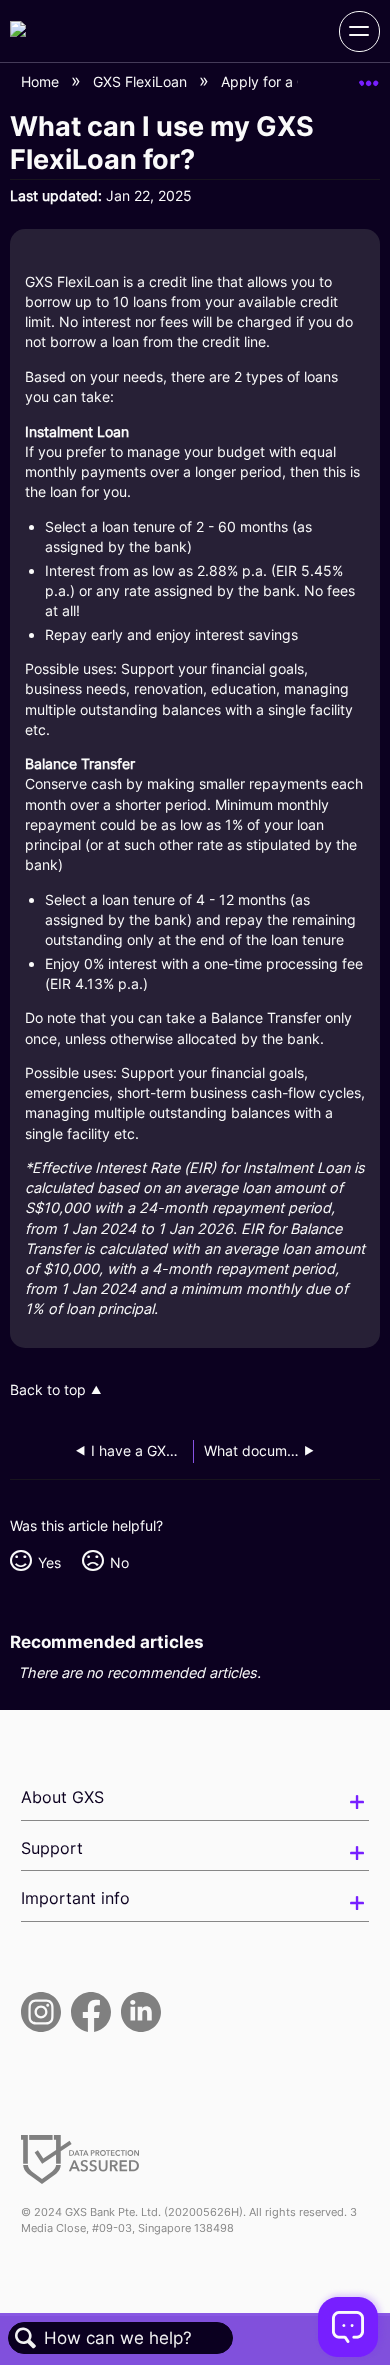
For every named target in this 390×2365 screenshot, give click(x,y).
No (119, 1562)
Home (42, 81)
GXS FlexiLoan (142, 81)
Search (26, 2338)
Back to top (48, 1390)
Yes (49, 1562)
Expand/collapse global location (369, 76)
